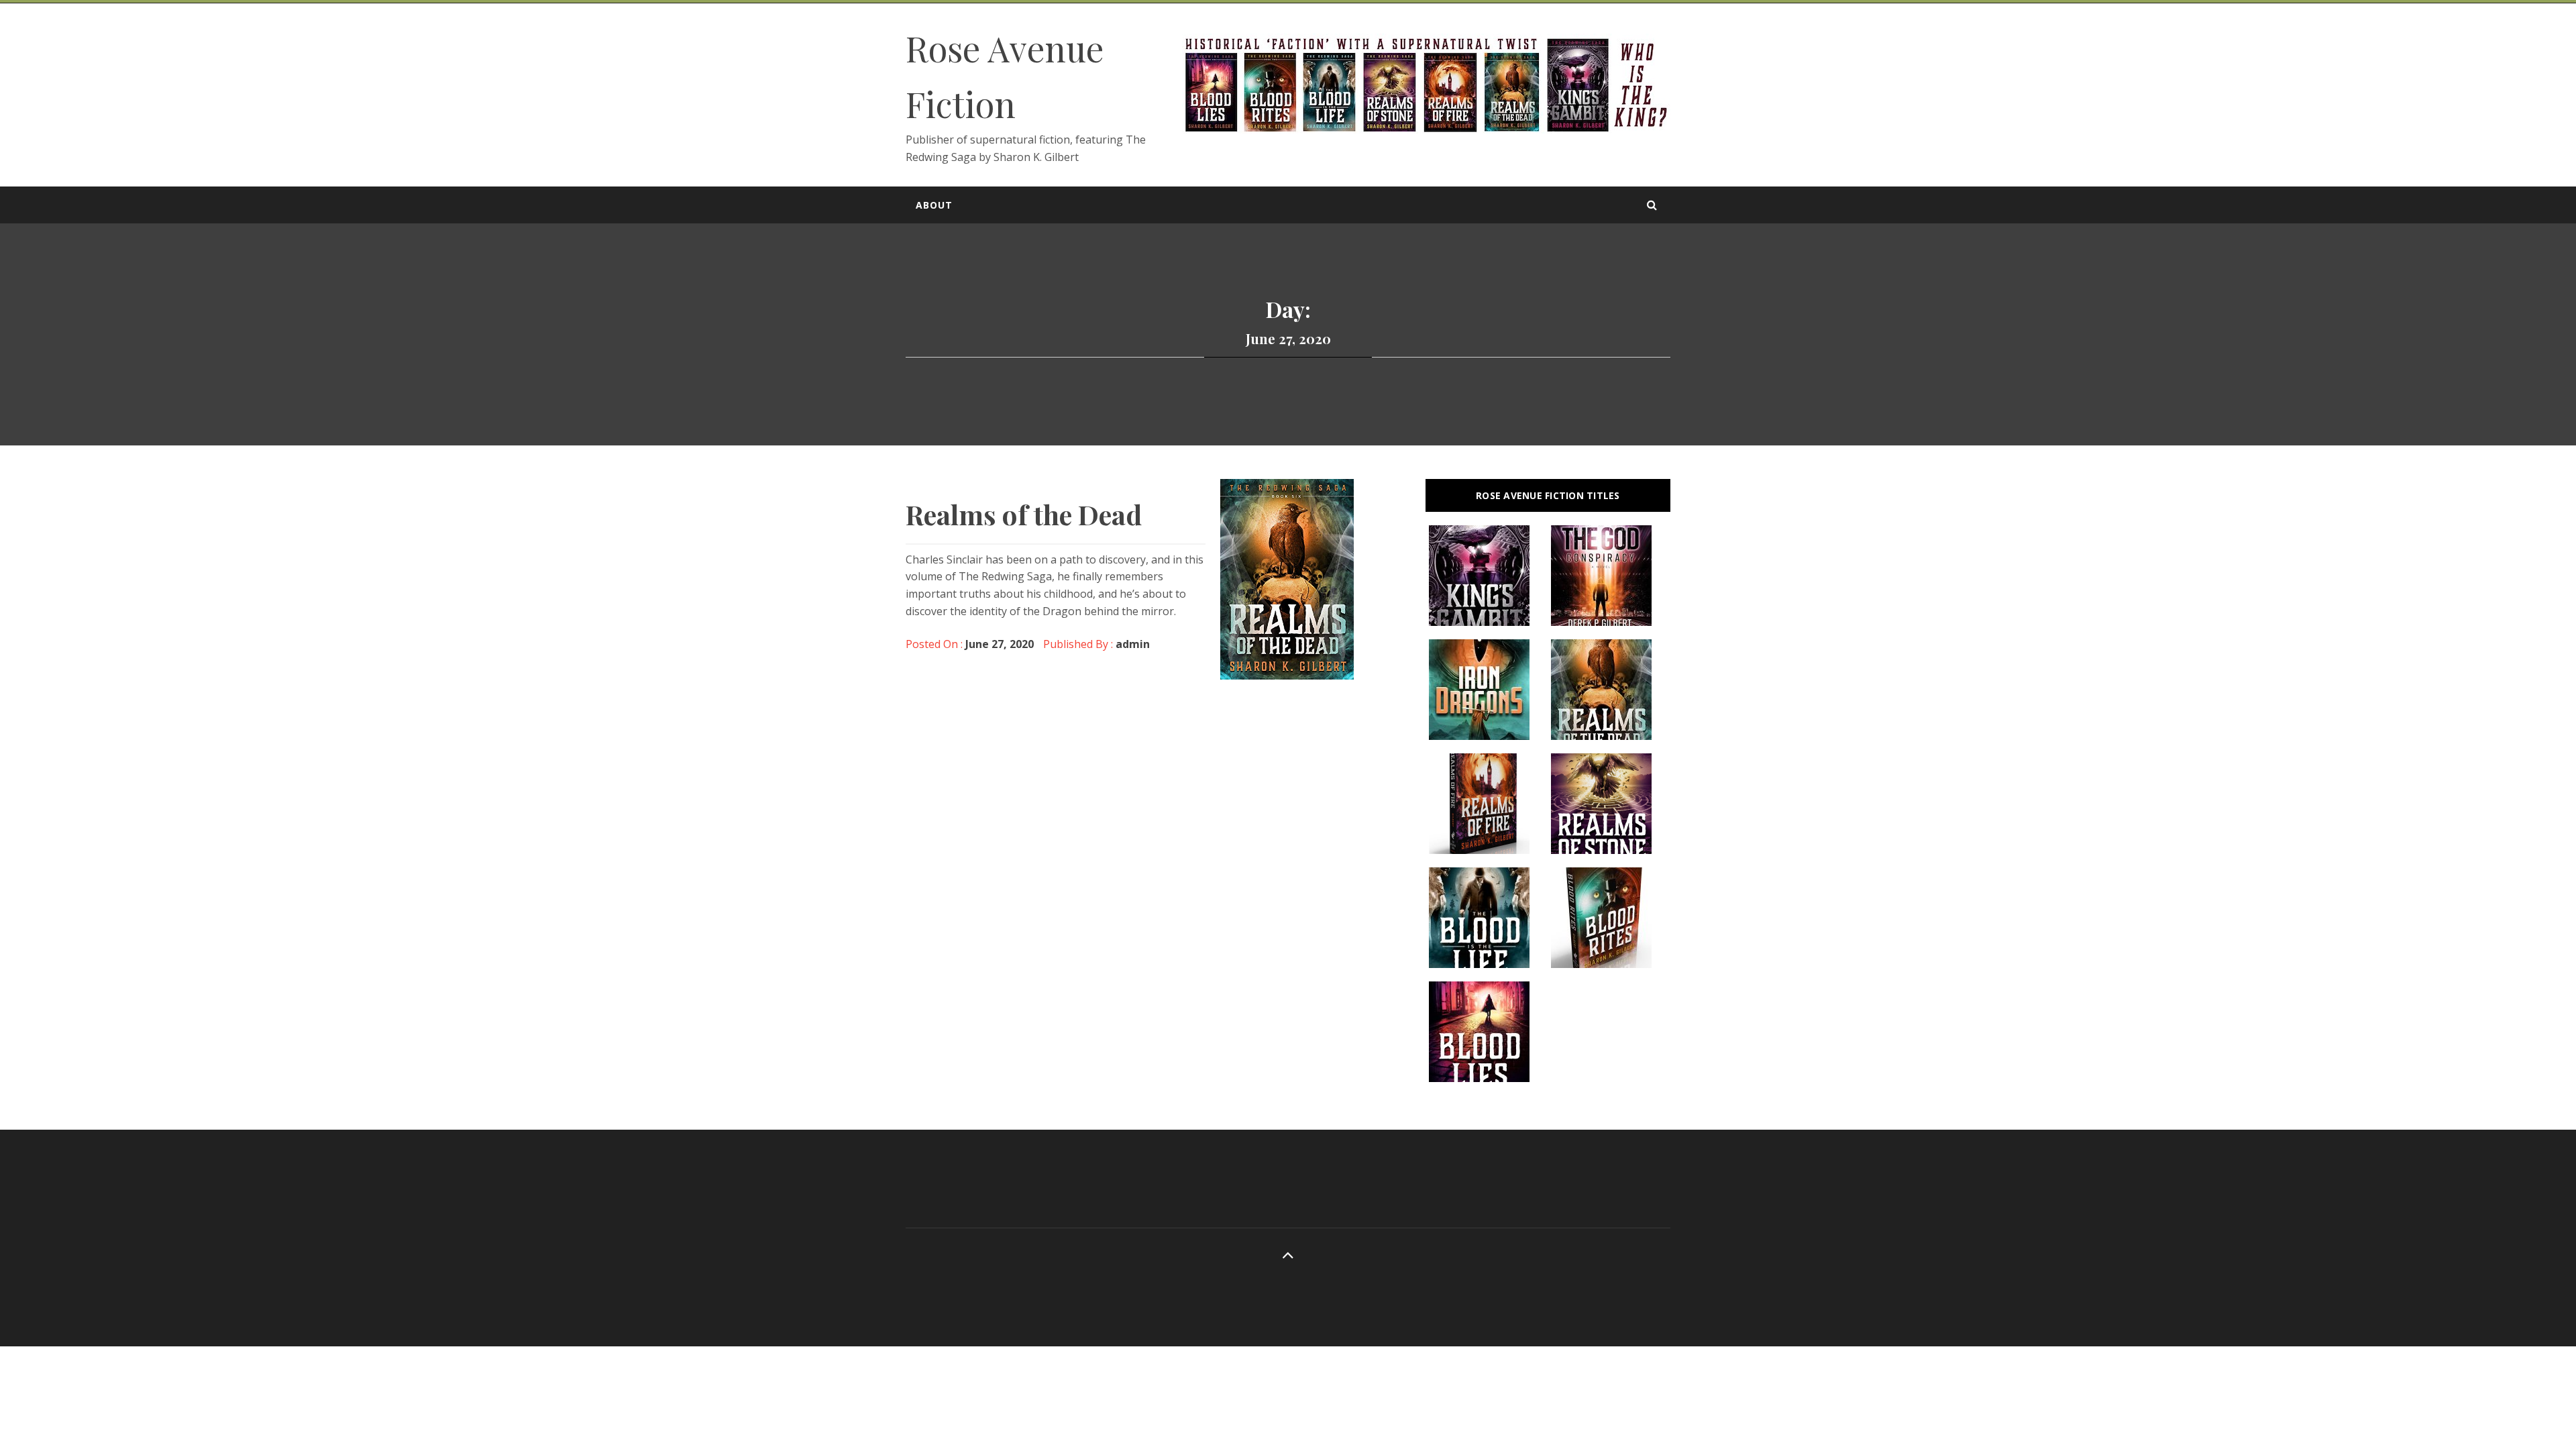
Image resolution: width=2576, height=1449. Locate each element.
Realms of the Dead (1024, 514)
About (934, 205)
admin (1133, 644)
